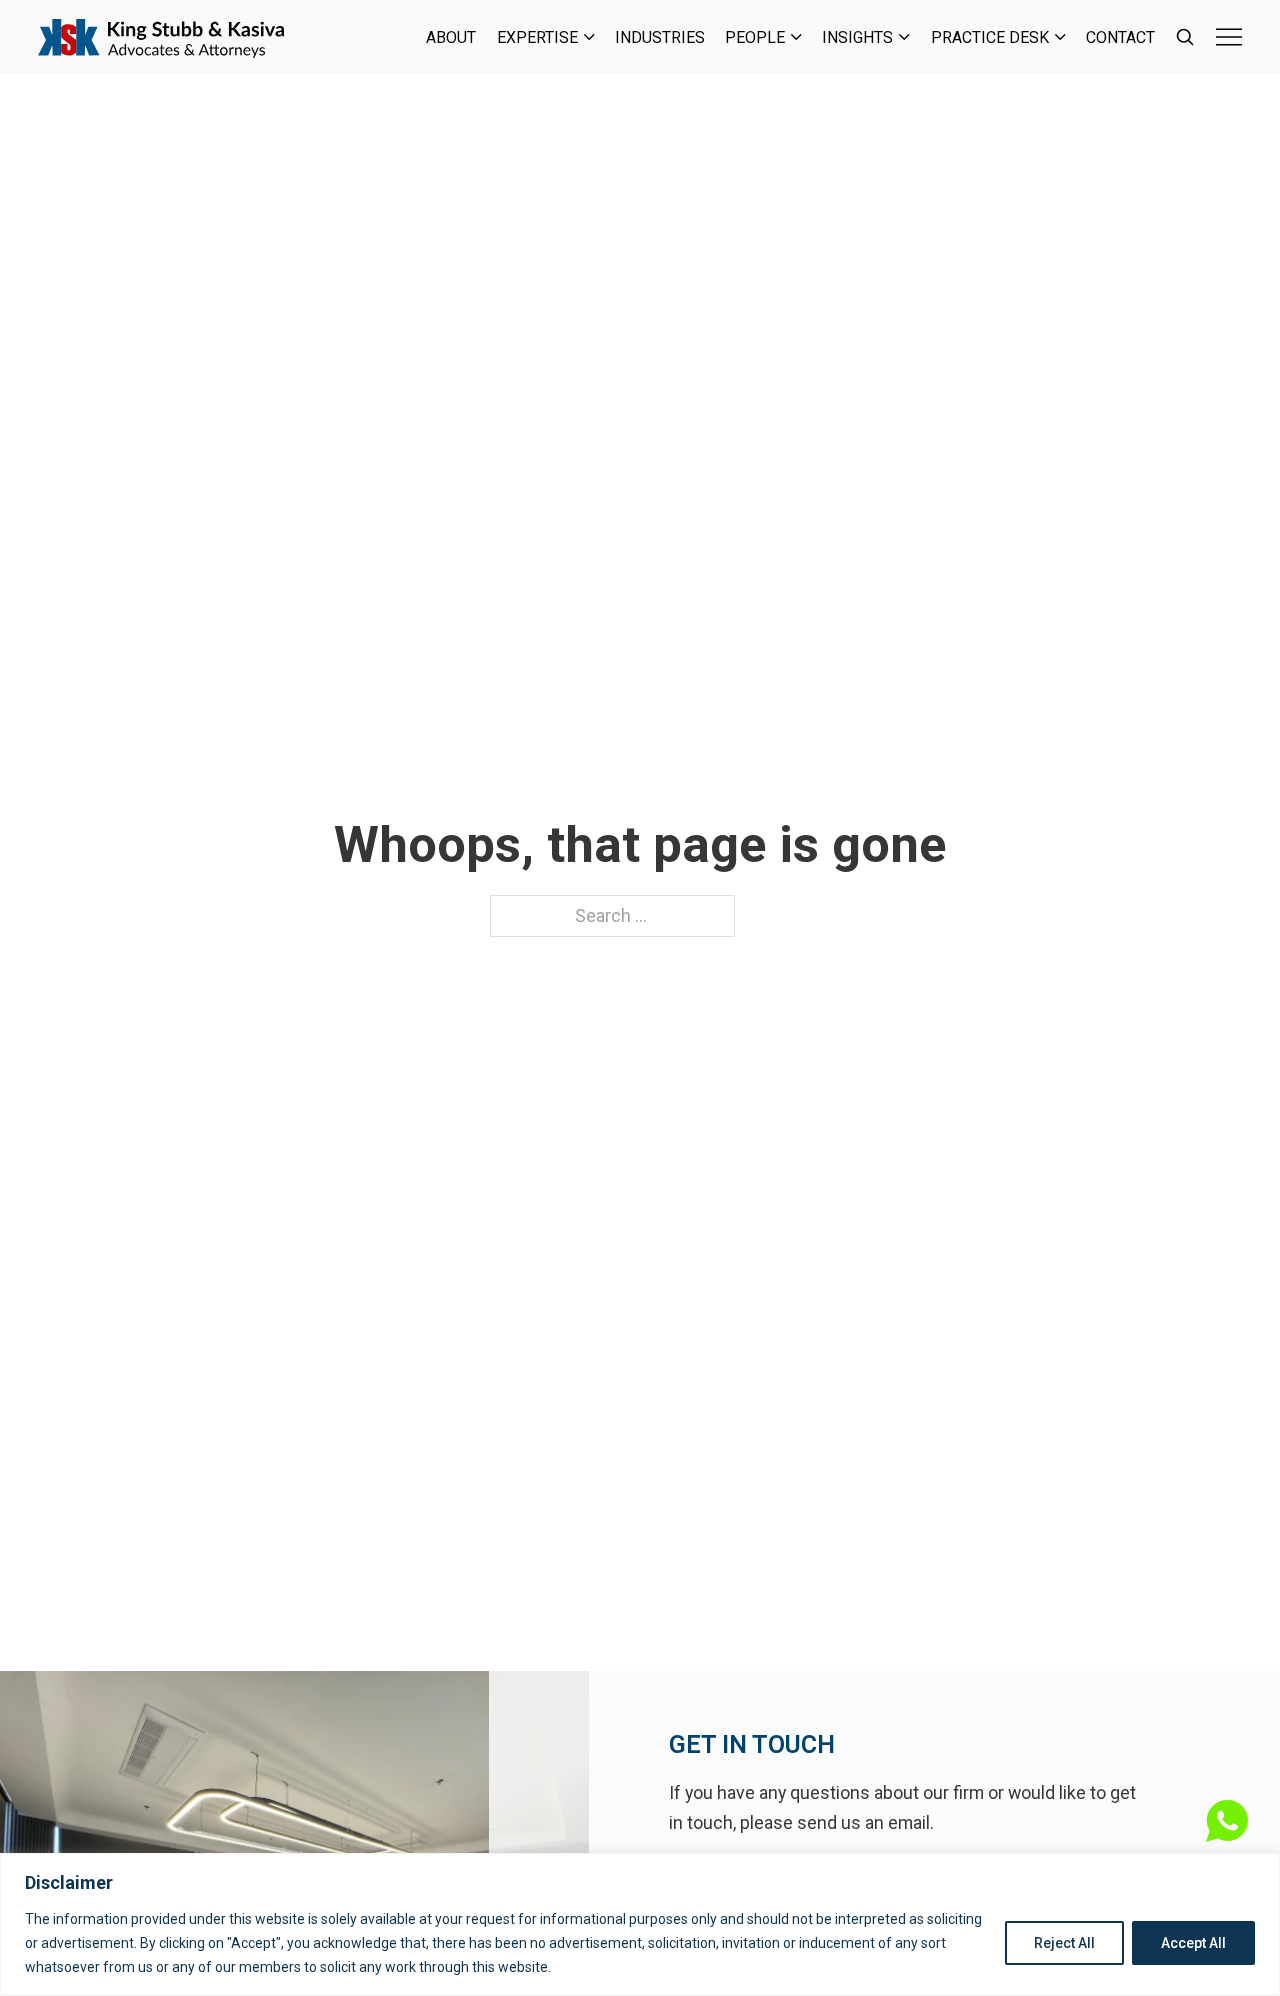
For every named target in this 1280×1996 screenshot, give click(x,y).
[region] (640, 1924)
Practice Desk (990, 37)
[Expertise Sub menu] (589, 37)
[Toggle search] (1185, 37)
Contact (1120, 37)
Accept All (1193, 1943)
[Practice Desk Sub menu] (1060, 37)
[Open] (1229, 37)
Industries (660, 37)
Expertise (537, 37)
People (755, 37)
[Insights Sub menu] (904, 37)
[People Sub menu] (796, 37)
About (451, 37)
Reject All (1064, 1943)
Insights (857, 37)
